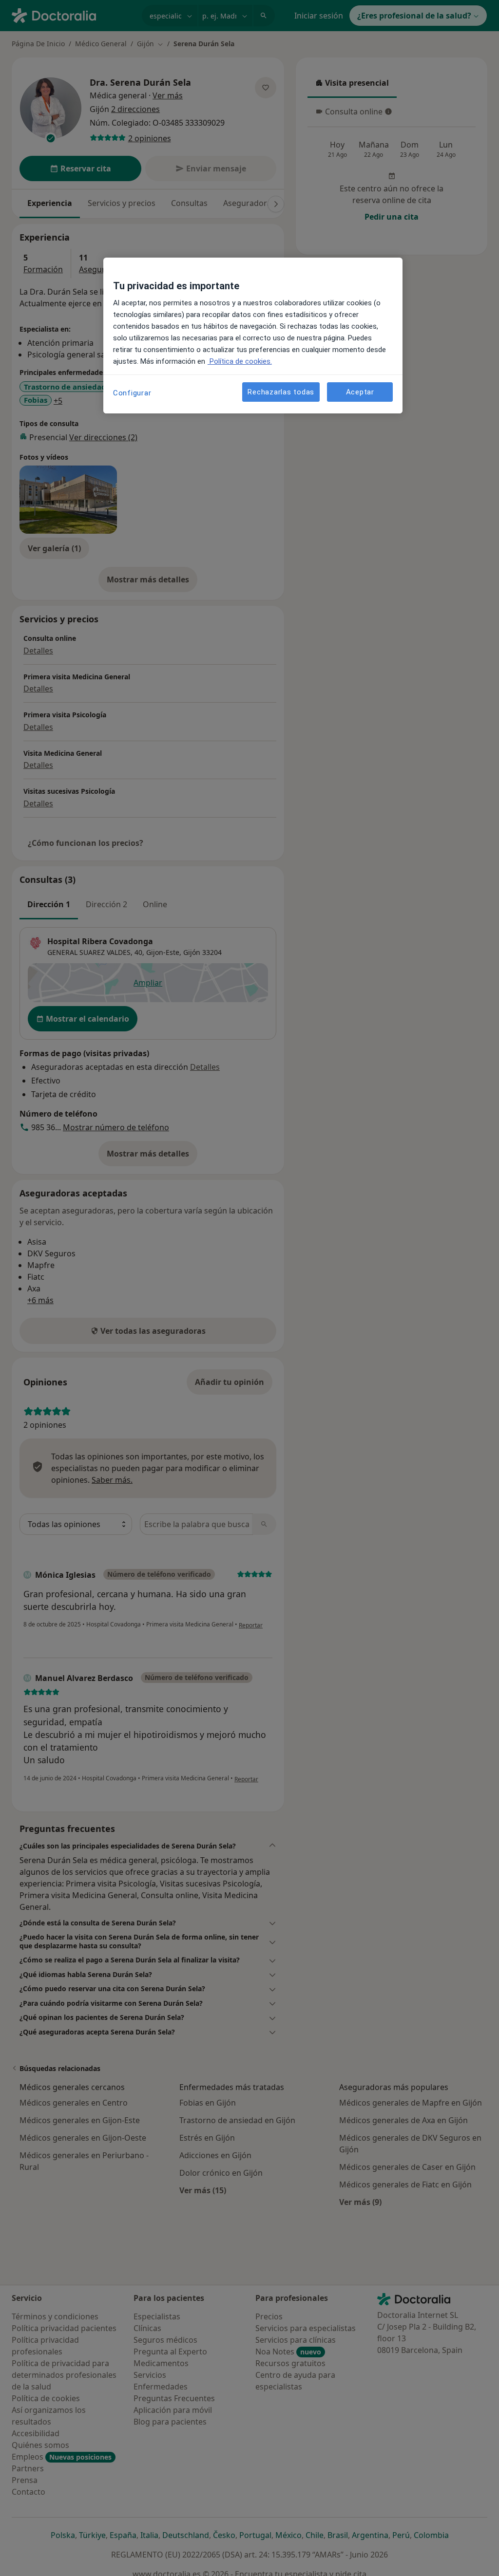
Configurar (132, 393)
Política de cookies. (240, 361)
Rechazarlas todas (281, 392)
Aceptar (360, 392)
